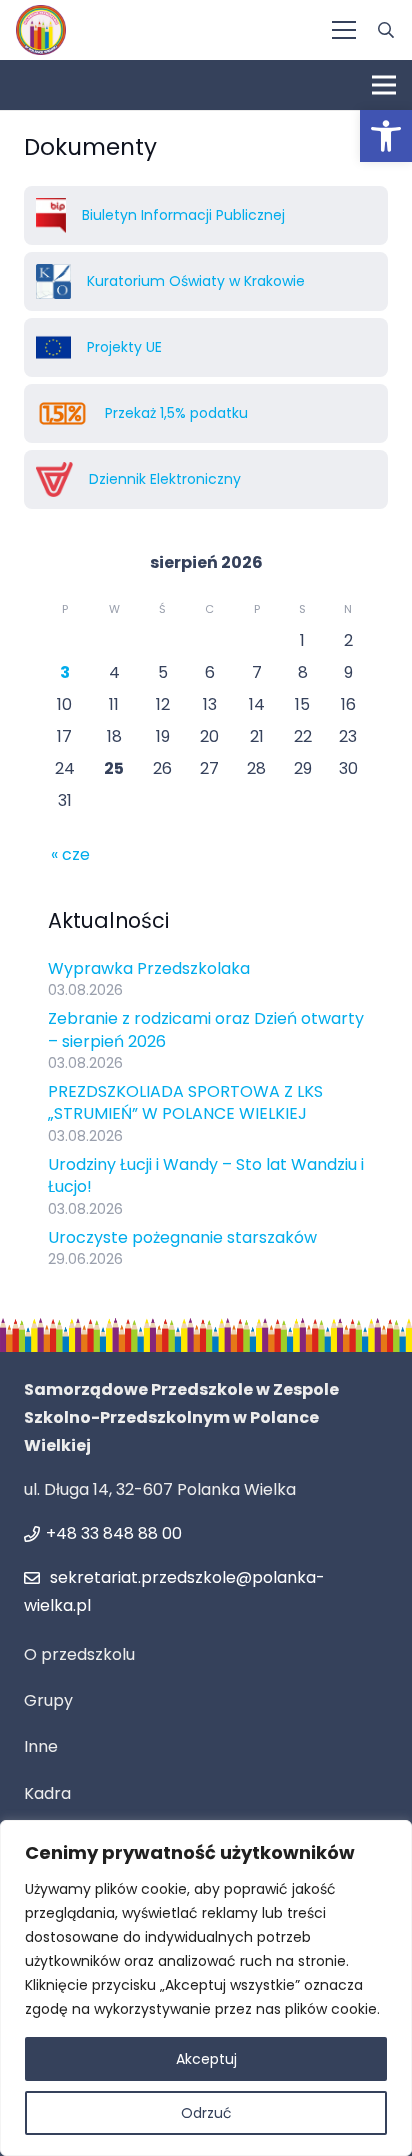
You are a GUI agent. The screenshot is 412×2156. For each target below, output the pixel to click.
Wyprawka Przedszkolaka (149, 968)
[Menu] (344, 30)
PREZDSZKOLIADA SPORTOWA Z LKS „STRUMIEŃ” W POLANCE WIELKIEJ (185, 1102)
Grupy (48, 1700)
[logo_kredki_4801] (41, 30)
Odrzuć (206, 2113)
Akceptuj (206, 2059)
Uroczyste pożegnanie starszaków (182, 1237)
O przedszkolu (79, 1654)
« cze (70, 854)
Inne (41, 1746)
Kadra (47, 1793)
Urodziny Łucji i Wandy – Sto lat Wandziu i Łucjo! (206, 1175)
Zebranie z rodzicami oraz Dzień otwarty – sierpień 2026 (206, 1029)
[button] (386, 136)
